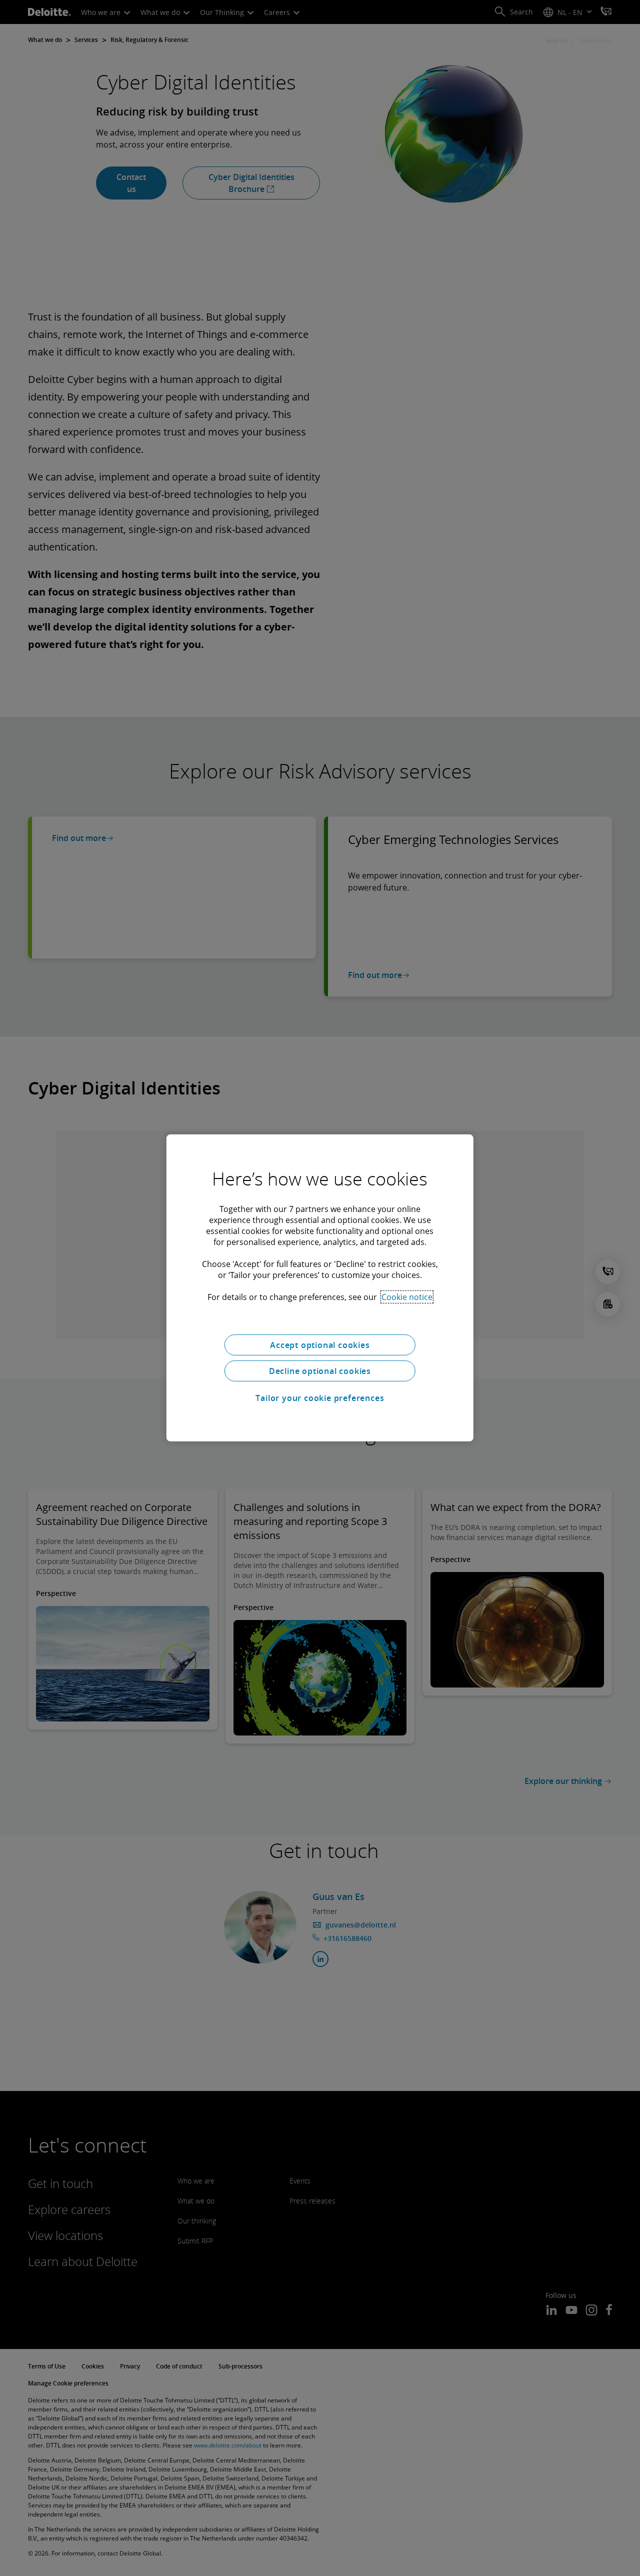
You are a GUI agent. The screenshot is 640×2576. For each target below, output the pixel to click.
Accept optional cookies (320, 1345)
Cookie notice (407, 1297)
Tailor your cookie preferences (320, 1398)
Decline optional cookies (320, 1371)
